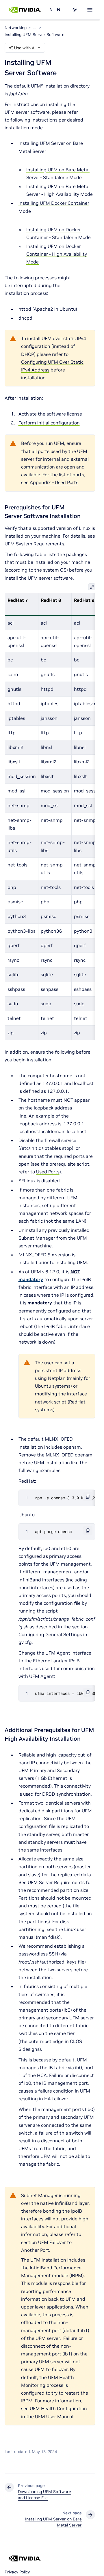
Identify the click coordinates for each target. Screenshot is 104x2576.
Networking (51, 10)
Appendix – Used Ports (54, 482)
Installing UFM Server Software (35, 35)
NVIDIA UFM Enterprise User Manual (61, 10)
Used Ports (48, 1172)
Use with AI (25, 48)
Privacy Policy (17, 2572)
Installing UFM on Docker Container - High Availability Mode (57, 254)
